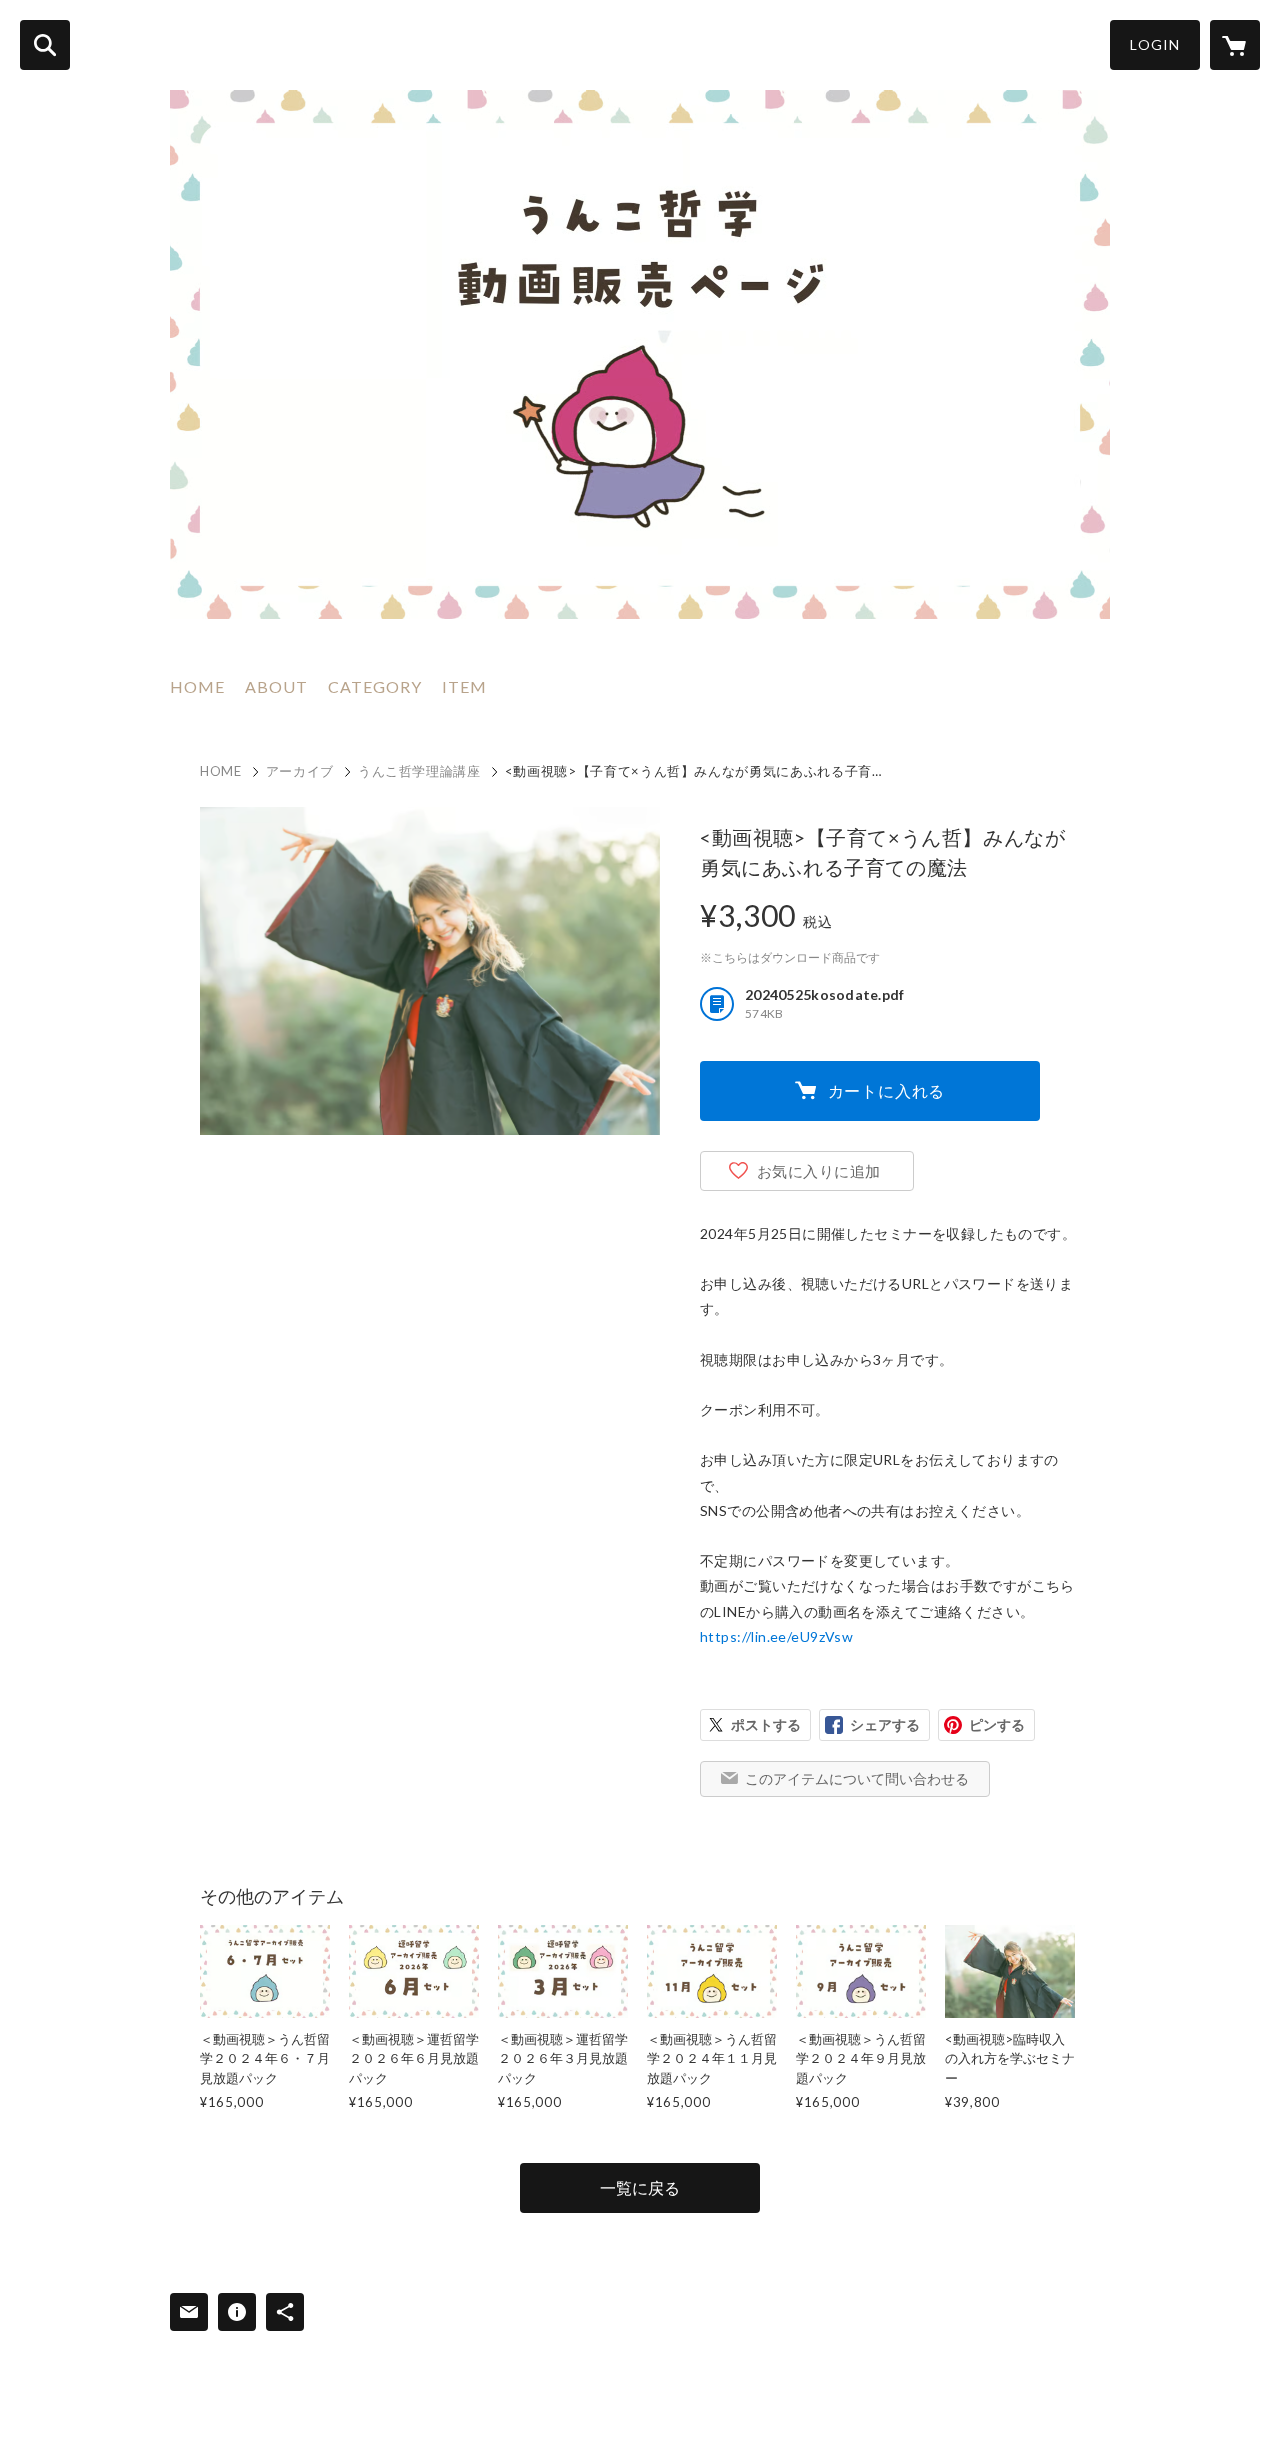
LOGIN (1155, 44)
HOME (197, 686)
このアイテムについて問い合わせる (857, 1778)
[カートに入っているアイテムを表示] (1235, 45)
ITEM (464, 686)
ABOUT (276, 686)
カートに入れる (887, 1090)
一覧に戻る (640, 2187)
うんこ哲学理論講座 (419, 771)
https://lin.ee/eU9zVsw (776, 1636)
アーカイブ (300, 771)
